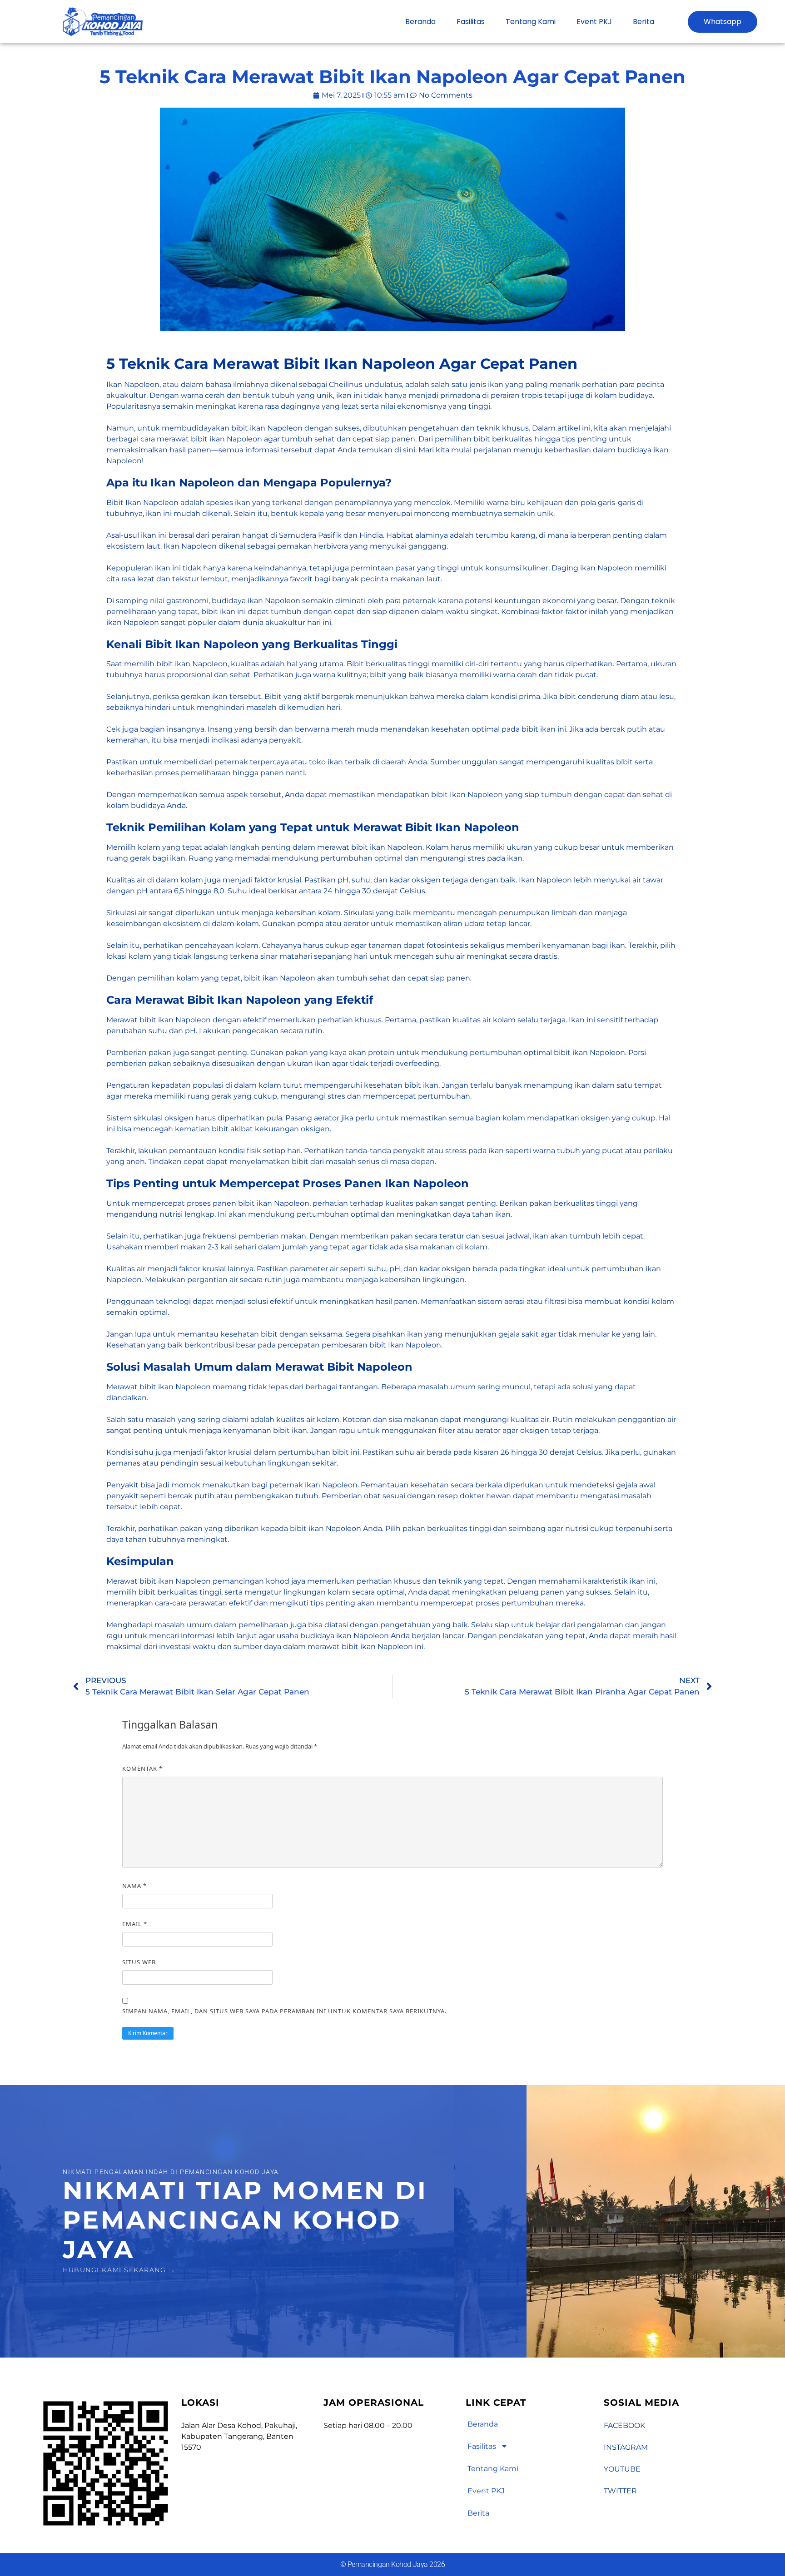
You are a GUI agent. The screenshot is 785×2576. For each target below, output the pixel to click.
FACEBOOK (624, 2425)
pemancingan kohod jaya (259, 1581)
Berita (643, 22)
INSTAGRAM (626, 2447)
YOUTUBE (622, 2469)
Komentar (142, 1769)
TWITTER (620, 2491)
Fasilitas (471, 22)
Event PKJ (594, 22)
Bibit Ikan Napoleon (142, 503)
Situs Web (139, 1962)
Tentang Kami (531, 22)
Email (135, 1924)
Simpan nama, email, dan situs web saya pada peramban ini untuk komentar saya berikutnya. (284, 2011)
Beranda (420, 22)
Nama (134, 1886)
